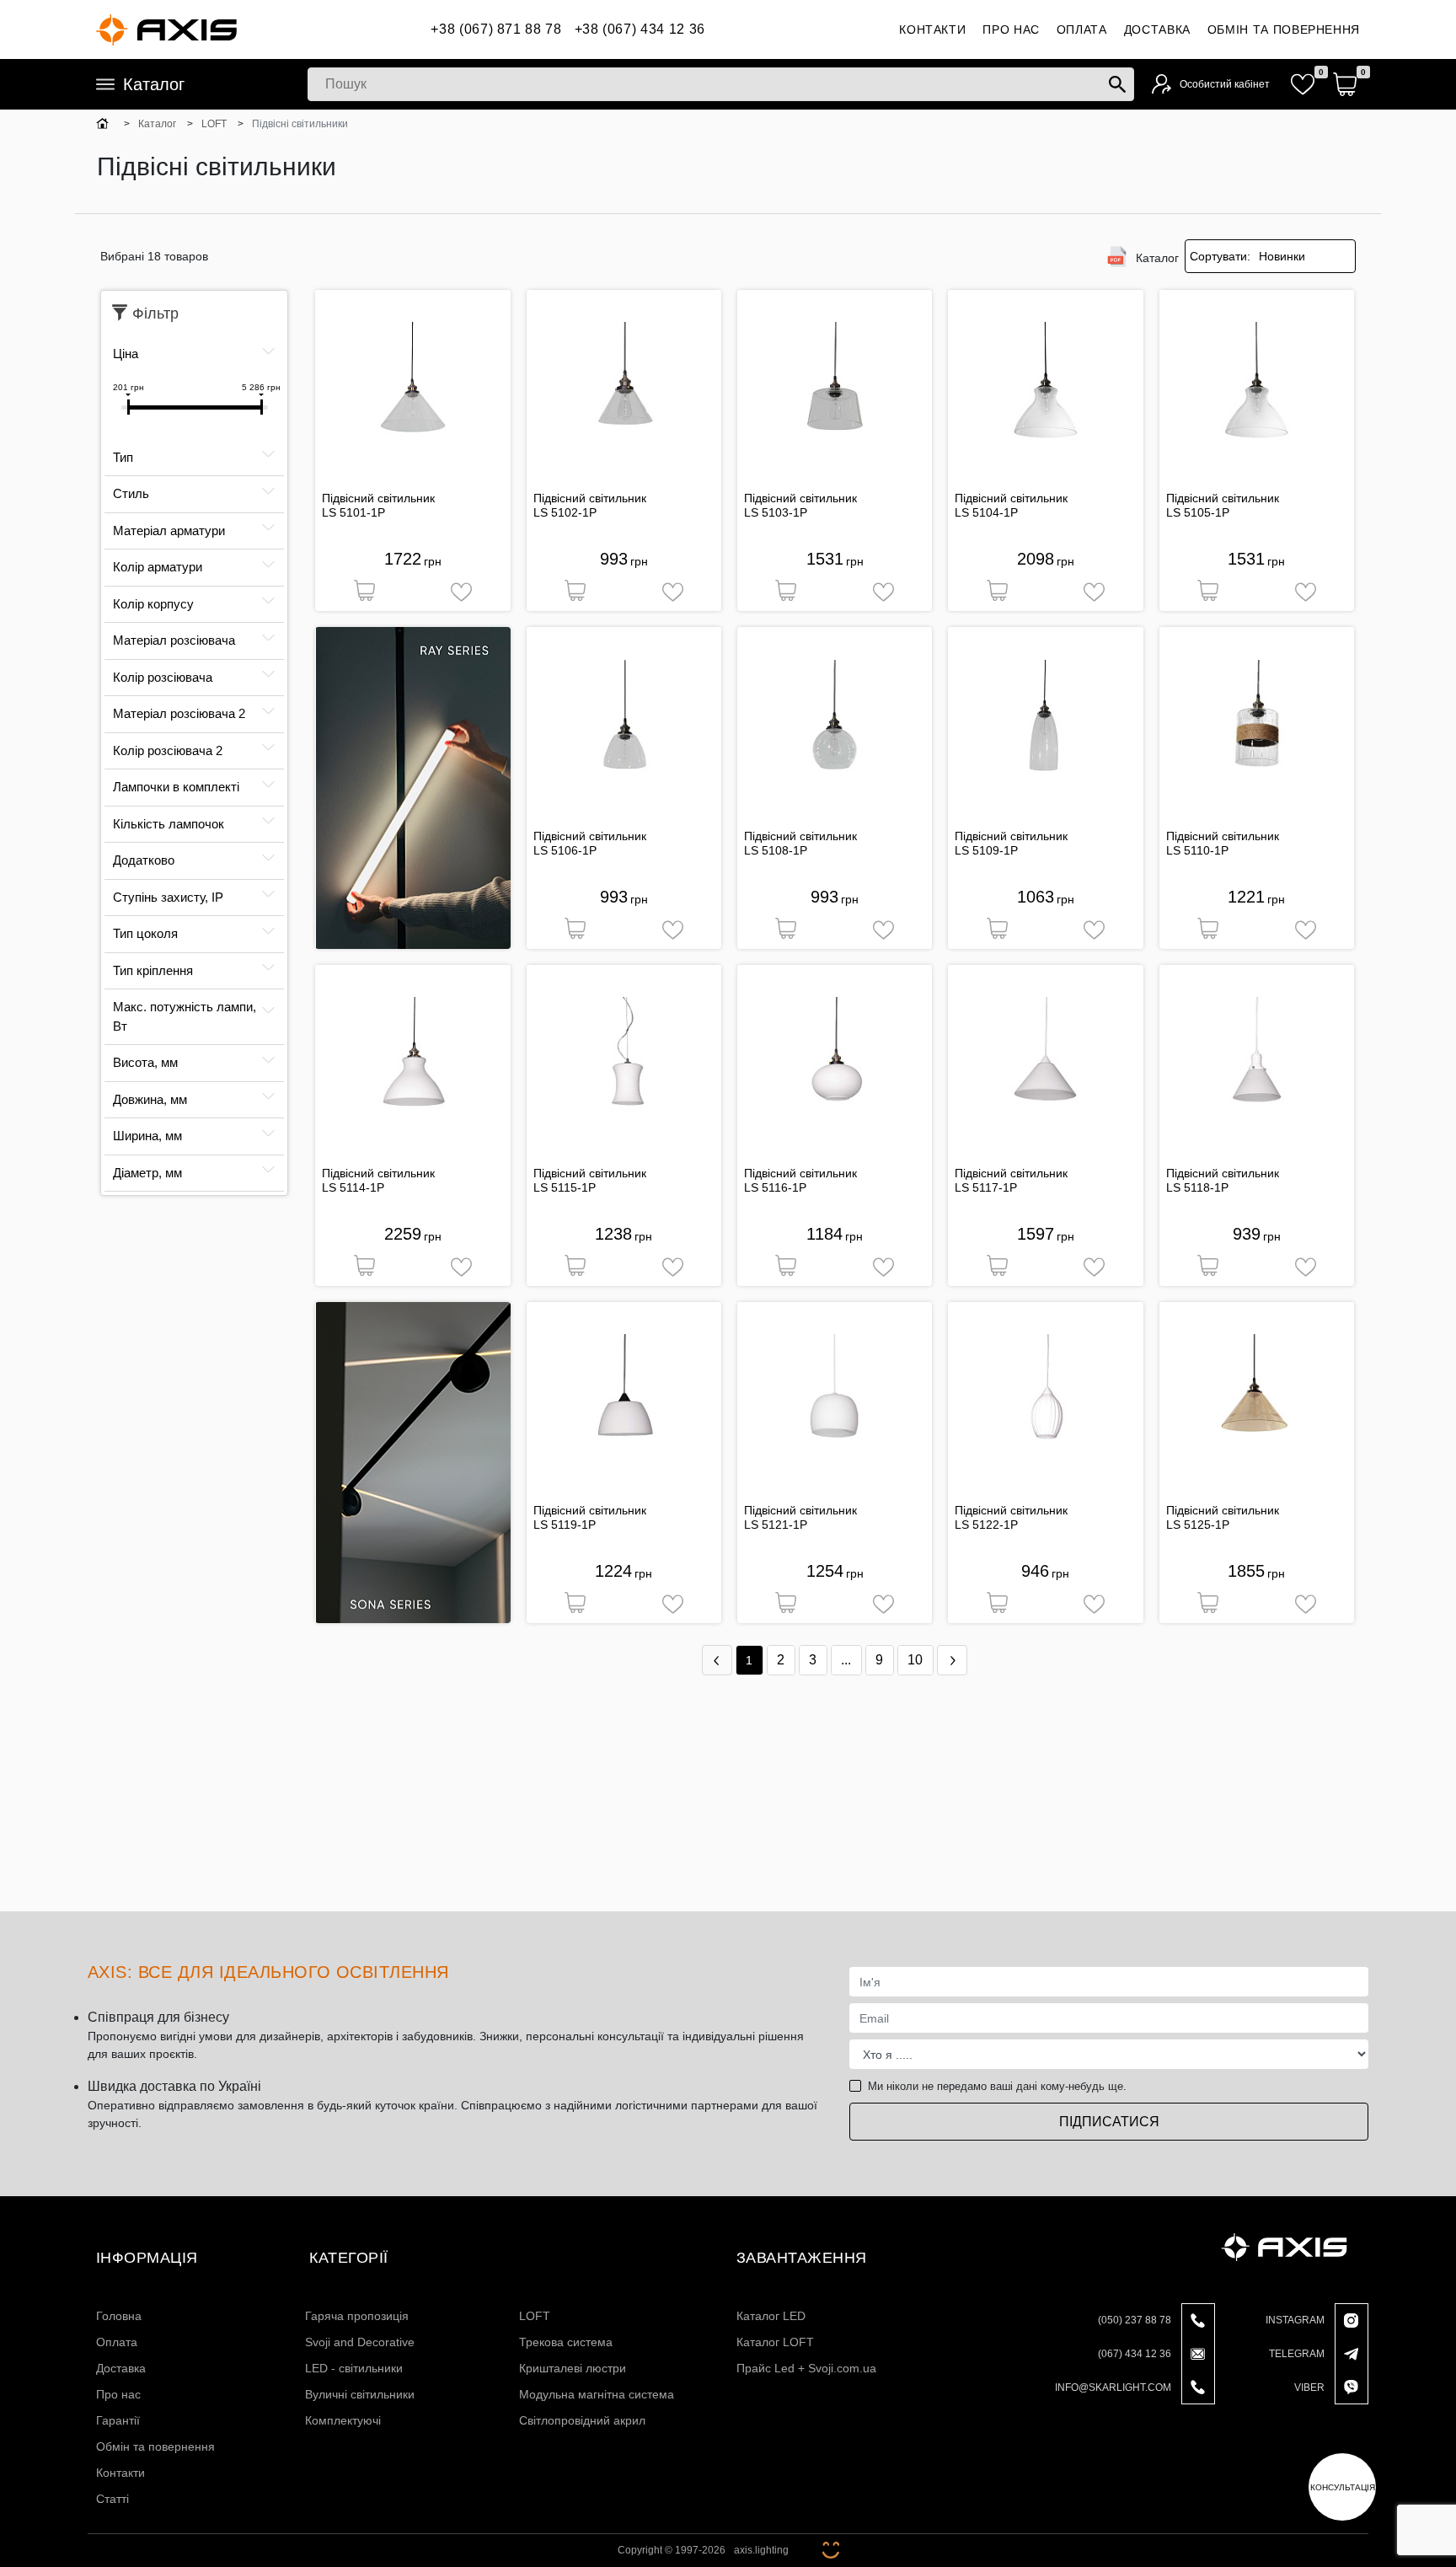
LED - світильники (354, 2368)
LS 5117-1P (986, 1187)
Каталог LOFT (775, 2342)
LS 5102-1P (565, 512)
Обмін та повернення (1284, 29)
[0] (1303, 84)
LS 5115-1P (565, 1187)
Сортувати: (1220, 256)
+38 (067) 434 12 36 (640, 29)
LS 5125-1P (1198, 1525)
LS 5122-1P (986, 1525)
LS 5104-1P (986, 512)
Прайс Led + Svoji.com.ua (806, 2368)
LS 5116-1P (775, 1187)
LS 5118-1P (1197, 1187)
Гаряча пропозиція (357, 2316)
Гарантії (118, 2420)
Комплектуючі (343, 2420)
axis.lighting (761, 2550)
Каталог (154, 84)
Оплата (1082, 29)
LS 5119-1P (565, 1525)
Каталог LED (771, 2316)
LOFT (535, 2316)
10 (915, 1660)
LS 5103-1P (776, 512)
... (846, 1660)
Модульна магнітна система (597, 2394)
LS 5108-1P (776, 850)
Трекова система (566, 2342)
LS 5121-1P (776, 1525)
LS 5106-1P (565, 850)
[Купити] (364, 592)
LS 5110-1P (1197, 850)
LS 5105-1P (1198, 512)
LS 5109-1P (986, 850)
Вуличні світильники (360, 2394)
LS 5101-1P (353, 512)
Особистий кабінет (1225, 84)
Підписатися (1109, 2122)
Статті (112, 2499)
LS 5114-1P (353, 1187)
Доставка (1157, 29)
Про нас (1011, 29)
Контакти (932, 29)
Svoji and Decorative (360, 2342)
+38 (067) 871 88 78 (496, 29)
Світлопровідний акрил (582, 2420)
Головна (119, 2316)
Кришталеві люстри (573, 2368)
